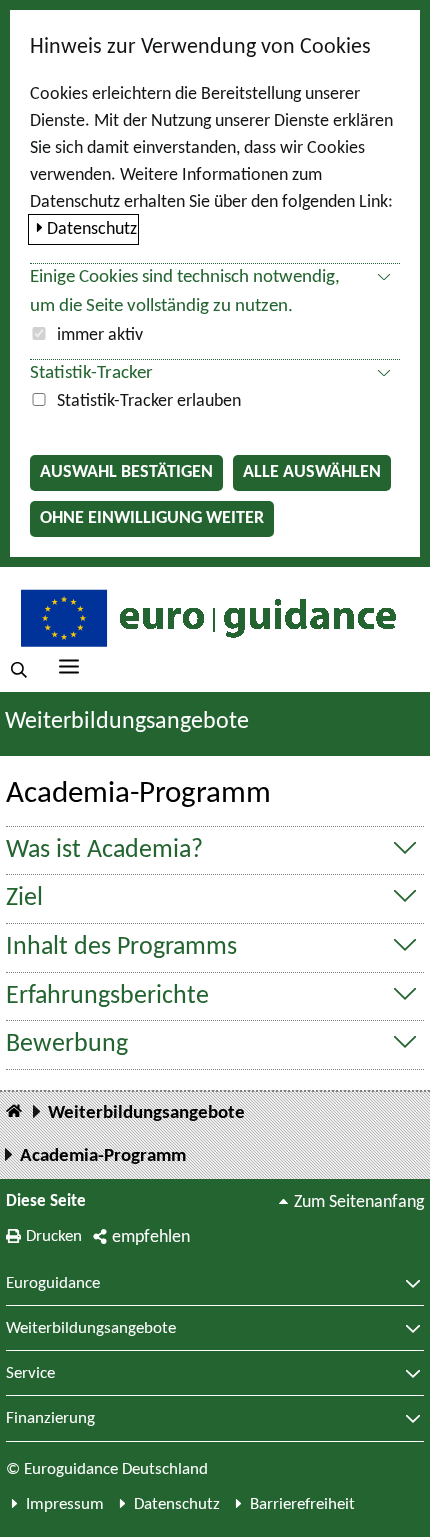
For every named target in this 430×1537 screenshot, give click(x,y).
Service (30, 1374)
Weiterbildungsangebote (127, 722)
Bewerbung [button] (67, 1044)
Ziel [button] (24, 898)
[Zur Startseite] (206, 617)
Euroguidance (53, 1284)
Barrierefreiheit (302, 1504)
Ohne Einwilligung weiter (152, 518)
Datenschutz (92, 229)
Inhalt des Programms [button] (121, 947)
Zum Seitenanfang (359, 1202)
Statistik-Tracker (91, 373)
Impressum (65, 1504)
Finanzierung (50, 1419)
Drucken (54, 1236)
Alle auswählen (312, 472)
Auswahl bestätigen (126, 472)
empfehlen (151, 1237)
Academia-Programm (103, 1156)
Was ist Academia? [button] (104, 850)
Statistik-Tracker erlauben (149, 401)
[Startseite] (14, 1112)
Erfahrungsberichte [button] (107, 996)
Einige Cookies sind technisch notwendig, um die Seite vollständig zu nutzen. (185, 292)
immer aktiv (100, 335)
